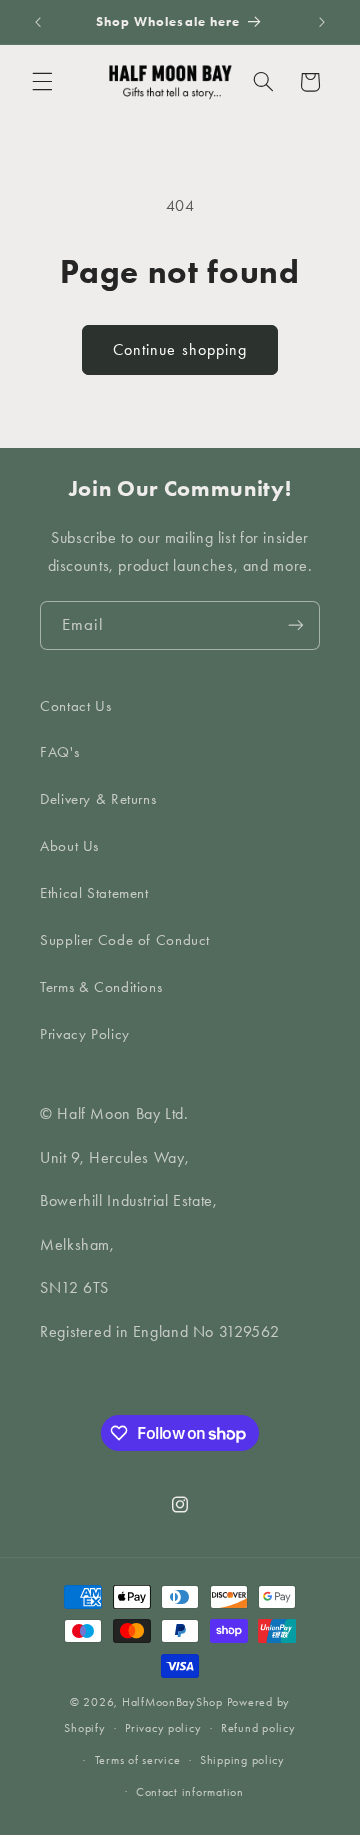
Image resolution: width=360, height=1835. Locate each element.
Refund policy (258, 1728)
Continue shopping (180, 349)
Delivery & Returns (98, 799)
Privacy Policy (85, 1034)
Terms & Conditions (101, 987)
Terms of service (138, 1760)
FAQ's (59, 752)
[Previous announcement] (38, 22)
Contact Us (75, 706)
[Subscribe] (296, 625)
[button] (42, 82)
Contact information (190, 1792)
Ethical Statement (94, 893)
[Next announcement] (322, 22)
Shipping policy (242, 1760)
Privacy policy (163, 1728)
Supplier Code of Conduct (125, 940)
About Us (69, 846)
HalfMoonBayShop (172, 1702)
